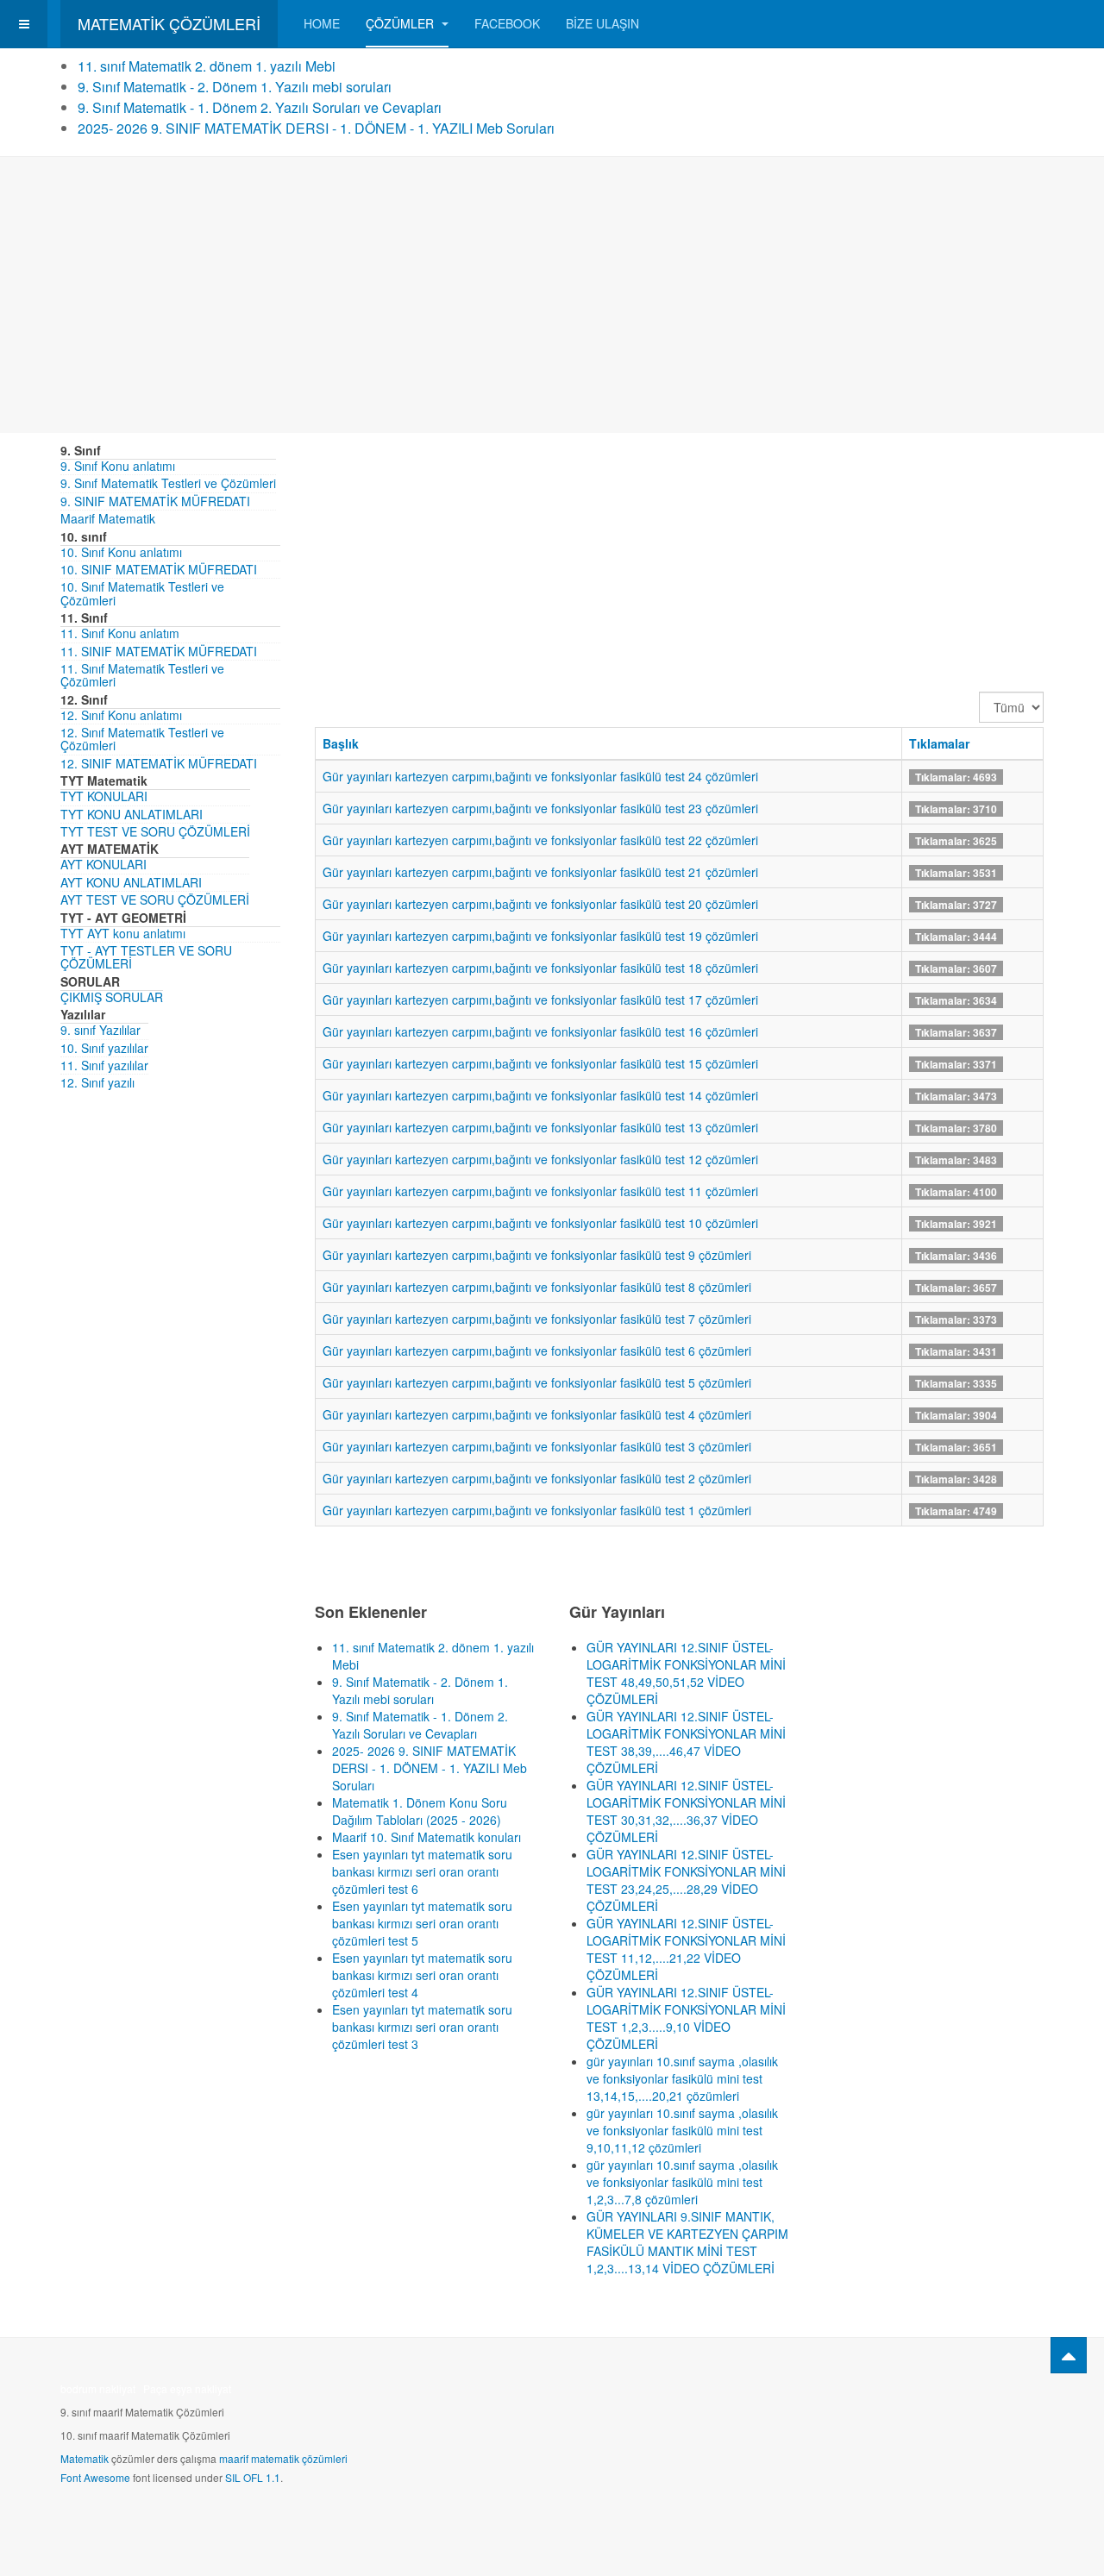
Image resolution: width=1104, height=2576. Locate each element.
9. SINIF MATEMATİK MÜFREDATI (155, 501)
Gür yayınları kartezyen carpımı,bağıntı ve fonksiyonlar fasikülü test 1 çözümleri (537, 1510)
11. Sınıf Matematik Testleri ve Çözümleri (142, 675)
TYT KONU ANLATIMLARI (132, 814)
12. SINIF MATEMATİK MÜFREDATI (159, 763)
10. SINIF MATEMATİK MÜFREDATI (159, 569)
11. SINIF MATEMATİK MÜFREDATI (159, 651)
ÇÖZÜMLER (401, 23)
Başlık (341, 743)
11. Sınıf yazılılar (104, 1065)
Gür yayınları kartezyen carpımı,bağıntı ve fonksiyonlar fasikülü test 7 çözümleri (537, 1319)
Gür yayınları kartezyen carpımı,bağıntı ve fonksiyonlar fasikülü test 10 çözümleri (540, 1223)
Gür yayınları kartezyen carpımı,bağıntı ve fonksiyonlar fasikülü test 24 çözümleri (540, 776)
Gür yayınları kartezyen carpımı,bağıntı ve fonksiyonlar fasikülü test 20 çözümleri (540, 904)
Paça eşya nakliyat (187, 2388)
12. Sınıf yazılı (97, 1082)
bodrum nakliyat (98, 2388)
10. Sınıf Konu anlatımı (121, 552)
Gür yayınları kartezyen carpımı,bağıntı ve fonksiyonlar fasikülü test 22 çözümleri (540, 840)
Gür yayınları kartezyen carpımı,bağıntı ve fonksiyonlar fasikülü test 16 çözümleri (540, 1031)
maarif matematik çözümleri (283, 2458)
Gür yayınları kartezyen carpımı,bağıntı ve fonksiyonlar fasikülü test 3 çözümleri (537, 1446)
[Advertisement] (552, 295)
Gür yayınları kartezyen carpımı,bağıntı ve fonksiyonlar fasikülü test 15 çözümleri (540, 1063)
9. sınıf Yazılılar (100, 1030)
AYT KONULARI (103, 864)
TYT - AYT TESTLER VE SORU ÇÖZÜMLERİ (146, 957)
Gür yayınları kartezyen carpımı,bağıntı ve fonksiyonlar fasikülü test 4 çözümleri (537, 1414)
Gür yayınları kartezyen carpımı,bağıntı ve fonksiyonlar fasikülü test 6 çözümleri (537, 1351)
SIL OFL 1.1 (253, 2477)
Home (322, 23)
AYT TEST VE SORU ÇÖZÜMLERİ (155, 899)
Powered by (965, 2394)
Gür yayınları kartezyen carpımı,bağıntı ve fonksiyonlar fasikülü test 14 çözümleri (540, 1095)
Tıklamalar (939, 743)
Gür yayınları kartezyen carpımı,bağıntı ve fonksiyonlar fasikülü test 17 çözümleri (540, 1000)
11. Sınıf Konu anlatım (120, 633)
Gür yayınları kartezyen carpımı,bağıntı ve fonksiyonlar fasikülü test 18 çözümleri (540, 968)
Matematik (85, 2458)
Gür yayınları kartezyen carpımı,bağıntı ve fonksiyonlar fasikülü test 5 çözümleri (537, 1382)
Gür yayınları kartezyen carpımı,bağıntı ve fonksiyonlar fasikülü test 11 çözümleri (540, 1191)
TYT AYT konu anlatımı (123, 933)
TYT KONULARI (104, 796)
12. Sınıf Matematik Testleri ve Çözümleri (142, 739)
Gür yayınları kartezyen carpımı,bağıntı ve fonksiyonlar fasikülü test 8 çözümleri (537, 1287)
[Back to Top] (1069, 2355)
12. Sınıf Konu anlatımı (121, 715)
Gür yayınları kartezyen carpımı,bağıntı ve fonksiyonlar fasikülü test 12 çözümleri (540, 1159)
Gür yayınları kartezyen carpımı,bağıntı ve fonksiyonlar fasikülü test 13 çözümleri (540, 1127)
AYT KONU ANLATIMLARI (131, 882)
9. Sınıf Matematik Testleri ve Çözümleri (168, 483)
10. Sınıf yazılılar (104, 1048)
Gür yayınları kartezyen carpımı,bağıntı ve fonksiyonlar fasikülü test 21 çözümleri (540, 872)
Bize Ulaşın (602, 23)
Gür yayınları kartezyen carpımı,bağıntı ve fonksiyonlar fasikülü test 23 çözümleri (540, 808)
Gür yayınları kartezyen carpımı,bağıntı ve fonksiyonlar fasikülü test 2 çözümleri (537, 1478)
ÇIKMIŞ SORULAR (112, 997)
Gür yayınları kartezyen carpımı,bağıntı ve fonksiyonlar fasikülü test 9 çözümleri (537, 1255)
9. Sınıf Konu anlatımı (118, 466)
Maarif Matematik (108, 518)
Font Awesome (95, 2477)
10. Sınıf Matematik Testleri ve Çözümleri (142, 593)
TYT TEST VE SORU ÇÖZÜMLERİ (155, 831)
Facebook (507, 23)
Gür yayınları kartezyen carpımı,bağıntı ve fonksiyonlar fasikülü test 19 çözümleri (540, 936)
